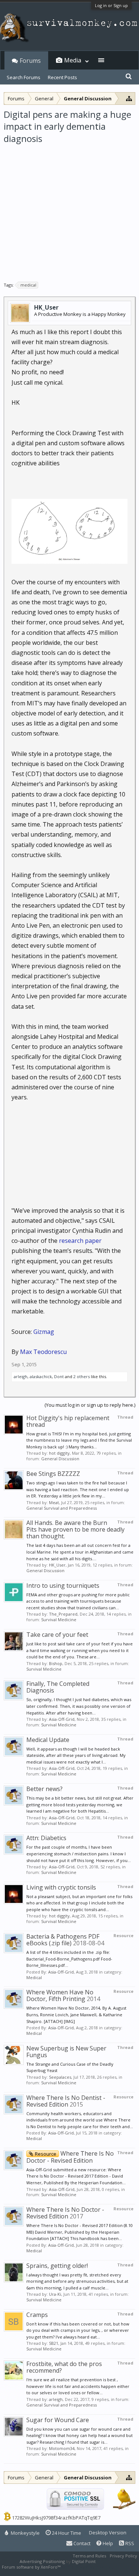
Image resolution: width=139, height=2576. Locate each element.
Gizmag (44, 1332)
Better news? (44, 1789)
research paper (80, 1241)
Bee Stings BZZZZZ (53, 1474)
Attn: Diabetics (46, 1838)
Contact (81, 2543)
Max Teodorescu (43, 1352)
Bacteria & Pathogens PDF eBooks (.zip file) (63, 1940)
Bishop (56, 1663)
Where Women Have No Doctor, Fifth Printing (60, 1995)
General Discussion (60, 1459)
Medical (34, 1977)
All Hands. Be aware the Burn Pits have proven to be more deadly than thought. (75, 1529)
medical (28, 285)
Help (107, 2543)
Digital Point (84, 2561)
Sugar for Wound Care (58, 2420)
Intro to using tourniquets (63, 1586)
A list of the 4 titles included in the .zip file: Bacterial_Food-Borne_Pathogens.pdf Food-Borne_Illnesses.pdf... (69, 1959)
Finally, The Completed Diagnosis (58, 1687)
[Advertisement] (69, 210)
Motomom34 (62, 2448)
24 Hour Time (66, 2533)
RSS (129, 2543)
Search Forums (24, 77)
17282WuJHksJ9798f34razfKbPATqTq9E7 (56, 2518)
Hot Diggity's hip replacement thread (68, 1421)
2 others (82, 1376)
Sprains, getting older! (57, 2266)
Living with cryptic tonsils (61, 1887)
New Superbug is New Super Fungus (66, 2052)
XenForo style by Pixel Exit (87, 2567)
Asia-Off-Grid (62, 1719)
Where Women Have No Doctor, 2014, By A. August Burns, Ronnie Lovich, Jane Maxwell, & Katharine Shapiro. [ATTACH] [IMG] (76, 2014)
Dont (59, 1376)
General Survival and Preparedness (62, 1508)
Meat (54, 1502)
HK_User (46, 307)
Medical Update (48, 1740)
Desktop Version (108, 2533)
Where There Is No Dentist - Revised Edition (66, 2101)
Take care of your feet (57, 1635)
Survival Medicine (59, 1620)
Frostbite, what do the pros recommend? (64, 2367)
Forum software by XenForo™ (32, 2567)
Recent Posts (62, 77)
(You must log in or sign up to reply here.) (90, 1405)
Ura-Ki (55, 2294)
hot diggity (59, 1453)
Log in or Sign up (111, 5)
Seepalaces (60, 2077)
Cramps (37, 2315)
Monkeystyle (25, 2533)
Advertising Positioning (42, 2561)
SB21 (54, 2343)
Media (73, 60)
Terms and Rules (89, 2556)
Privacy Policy (123, 2556)
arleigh (21, 1376)
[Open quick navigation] (129, 98)
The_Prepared (63, 1614)
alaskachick (41, 1376)
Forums (30, 61)
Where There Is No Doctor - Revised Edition (70, 2157)
